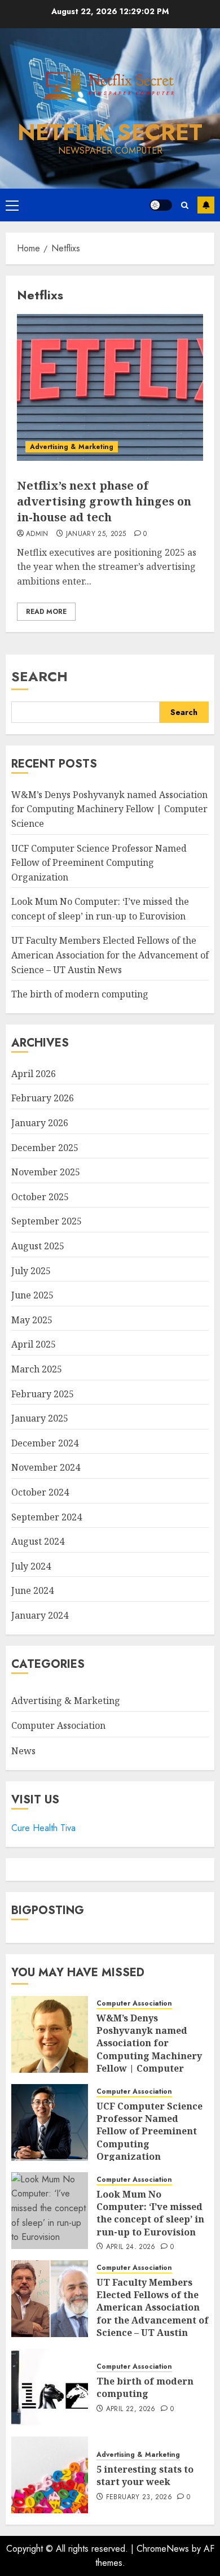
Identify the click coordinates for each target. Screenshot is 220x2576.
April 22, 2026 (131, 2409)
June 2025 (32, 1295)
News (23, 1751)
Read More (46, 612)
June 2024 (32, 1590)
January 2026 (40, 1123)
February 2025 (43, 1394)
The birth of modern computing (80, 994)
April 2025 (34, 1344)
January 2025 (40, 1418)
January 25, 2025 (96, 534)
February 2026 (43, 1098)
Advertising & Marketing (72, 447)
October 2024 (40, 1492)
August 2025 (38, 1246)
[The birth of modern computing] (50, 2387)
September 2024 (47, 1517)
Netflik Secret (110, 132)
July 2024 (31, 1566)
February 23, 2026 (139, 2497)
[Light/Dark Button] (161, 205)
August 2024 (38, 1541)
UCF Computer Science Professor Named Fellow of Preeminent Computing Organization (99, 863)
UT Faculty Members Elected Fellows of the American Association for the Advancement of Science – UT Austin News (110, 955)
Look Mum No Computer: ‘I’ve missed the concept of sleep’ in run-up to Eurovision (150, 2213)
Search (39, 676)
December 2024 (45, 1443)
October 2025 (40, 1197)
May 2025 (32, 1320)
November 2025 (46, 1172)
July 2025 (31, 1271)
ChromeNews (163, 2549)
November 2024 (46, 1467)
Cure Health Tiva (43, 1828)
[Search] (185, 205)
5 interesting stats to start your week (145, 2475)
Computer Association (58, 1725)
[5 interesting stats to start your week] (50, 2475)
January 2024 (40, 1615)
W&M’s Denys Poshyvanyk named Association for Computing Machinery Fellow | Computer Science (109, 809)
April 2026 (34, 1074)
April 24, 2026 (131, 2247)
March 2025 (37, 1369)
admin (37, 534)
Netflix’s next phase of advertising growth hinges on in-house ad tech (104, 501)
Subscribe (206, 205)
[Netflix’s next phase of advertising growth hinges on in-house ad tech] (110, 387)
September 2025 (47, 1221)
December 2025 (45, 1148)
